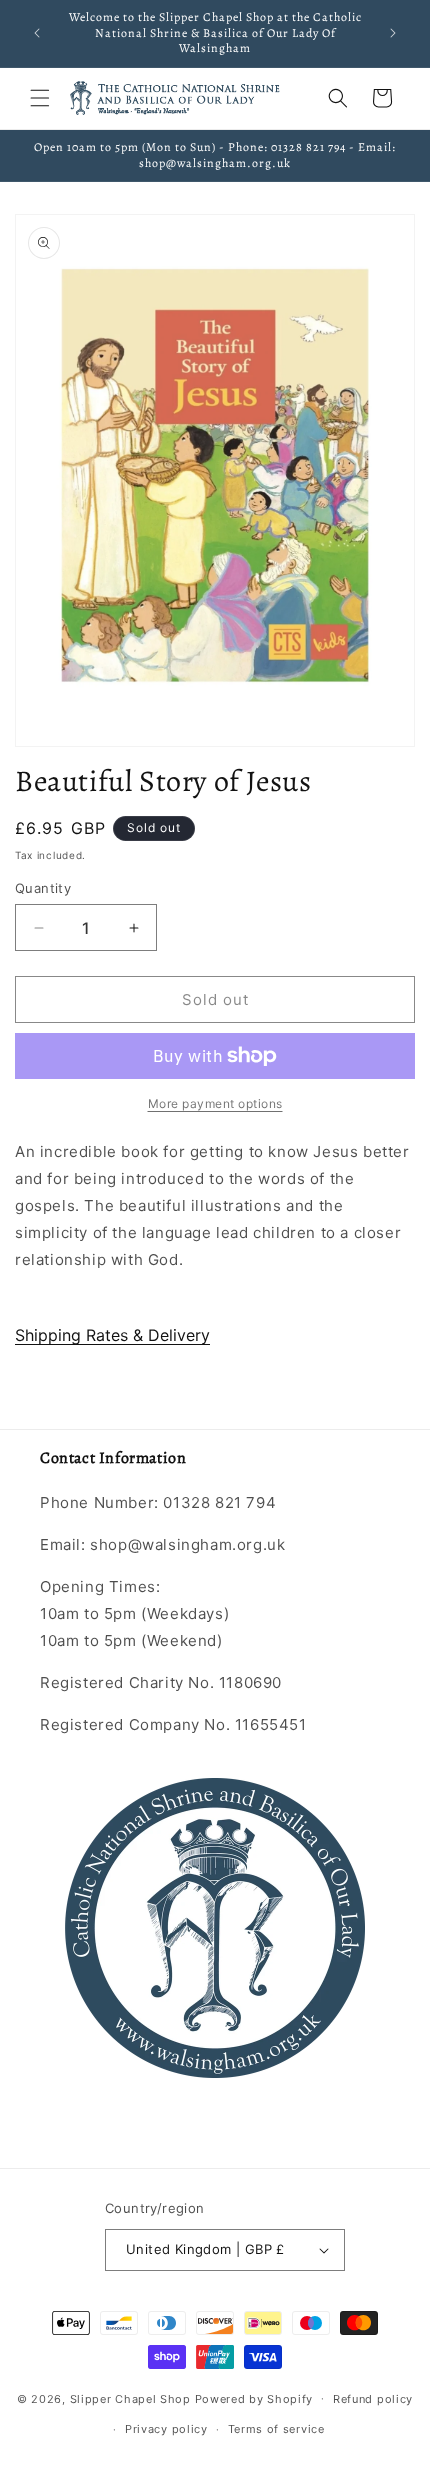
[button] (40, 98)
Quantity (43, 888)
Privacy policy (166, 2429)
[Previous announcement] (37, 33)
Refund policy (373, 2399)
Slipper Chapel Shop (130, 2398)
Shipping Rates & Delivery (112, 1335)
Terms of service (276, 2429)
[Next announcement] (393, 33)
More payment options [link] (215, 1103)
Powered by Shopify (254, 2398)
